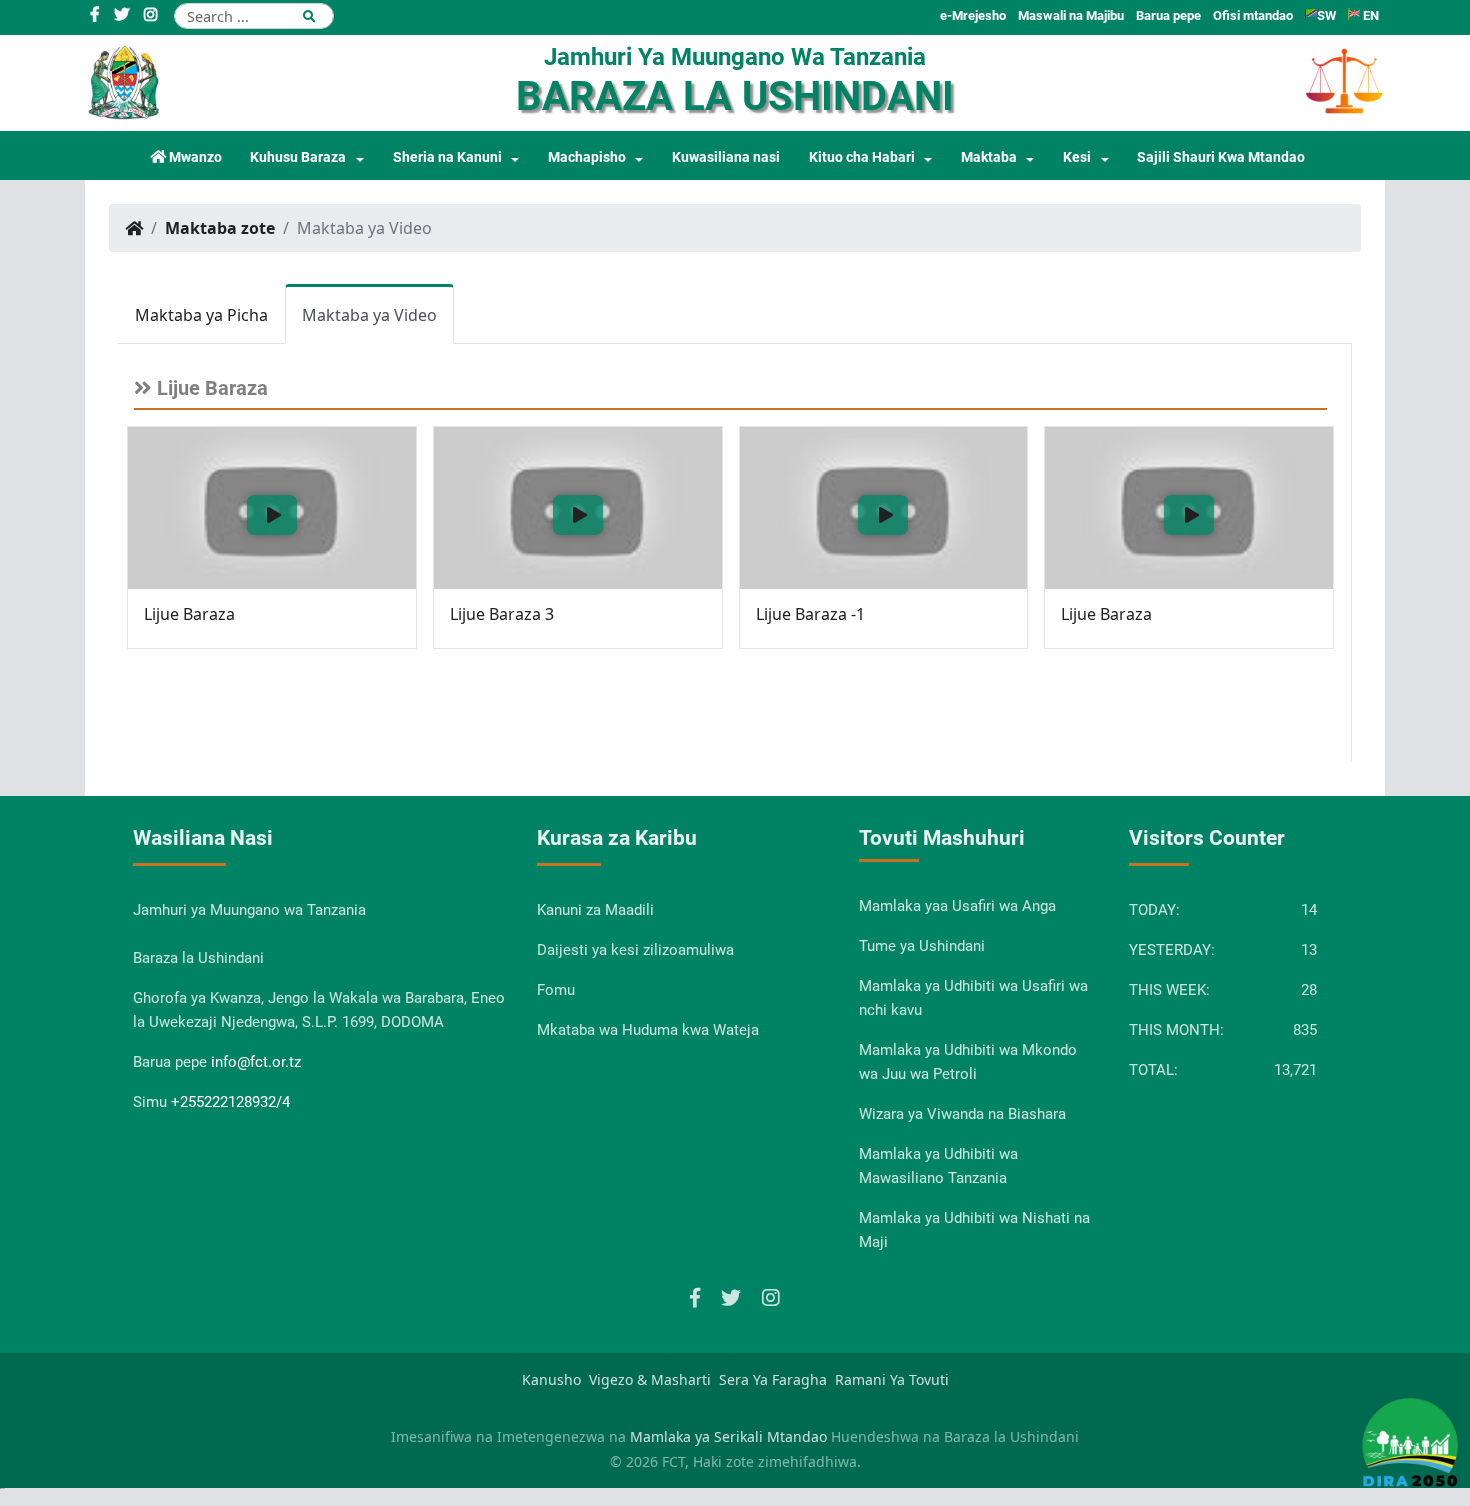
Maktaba (989, 157)
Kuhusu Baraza (298, 157)
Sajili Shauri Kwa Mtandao (1221, 157)
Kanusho (551, 1379)
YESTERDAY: (1172, 950)
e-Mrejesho (973, 15)
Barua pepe (1168, 15)
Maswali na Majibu (1071, 15)
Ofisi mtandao (1253, 15)
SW (1326, 15)
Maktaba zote (220, 228)
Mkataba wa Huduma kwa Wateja (648, 1030)
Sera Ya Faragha (773, 1379)
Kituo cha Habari (862, 157)
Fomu (556, 990)
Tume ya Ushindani (922, 946)
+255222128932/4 (230, 1102)
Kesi (1077, 157)
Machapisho (587, 157)
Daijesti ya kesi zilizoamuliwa (635, 950)
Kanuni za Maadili (595, 910)
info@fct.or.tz (256, 1062)
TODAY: (1154, 910)
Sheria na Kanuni (447, 157)
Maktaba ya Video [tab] (369, 315)
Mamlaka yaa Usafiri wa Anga (957, 906)
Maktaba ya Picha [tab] (201, 315)
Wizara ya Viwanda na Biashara (962, 1114)
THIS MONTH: (1176, 1030)
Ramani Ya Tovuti (892, 1379)
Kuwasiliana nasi (726, 157)
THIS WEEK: (1169, 990)
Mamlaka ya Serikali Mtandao (728, 1436)
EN (1369, 15)
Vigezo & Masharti (650, 1379)
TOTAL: (1153, 1070)
